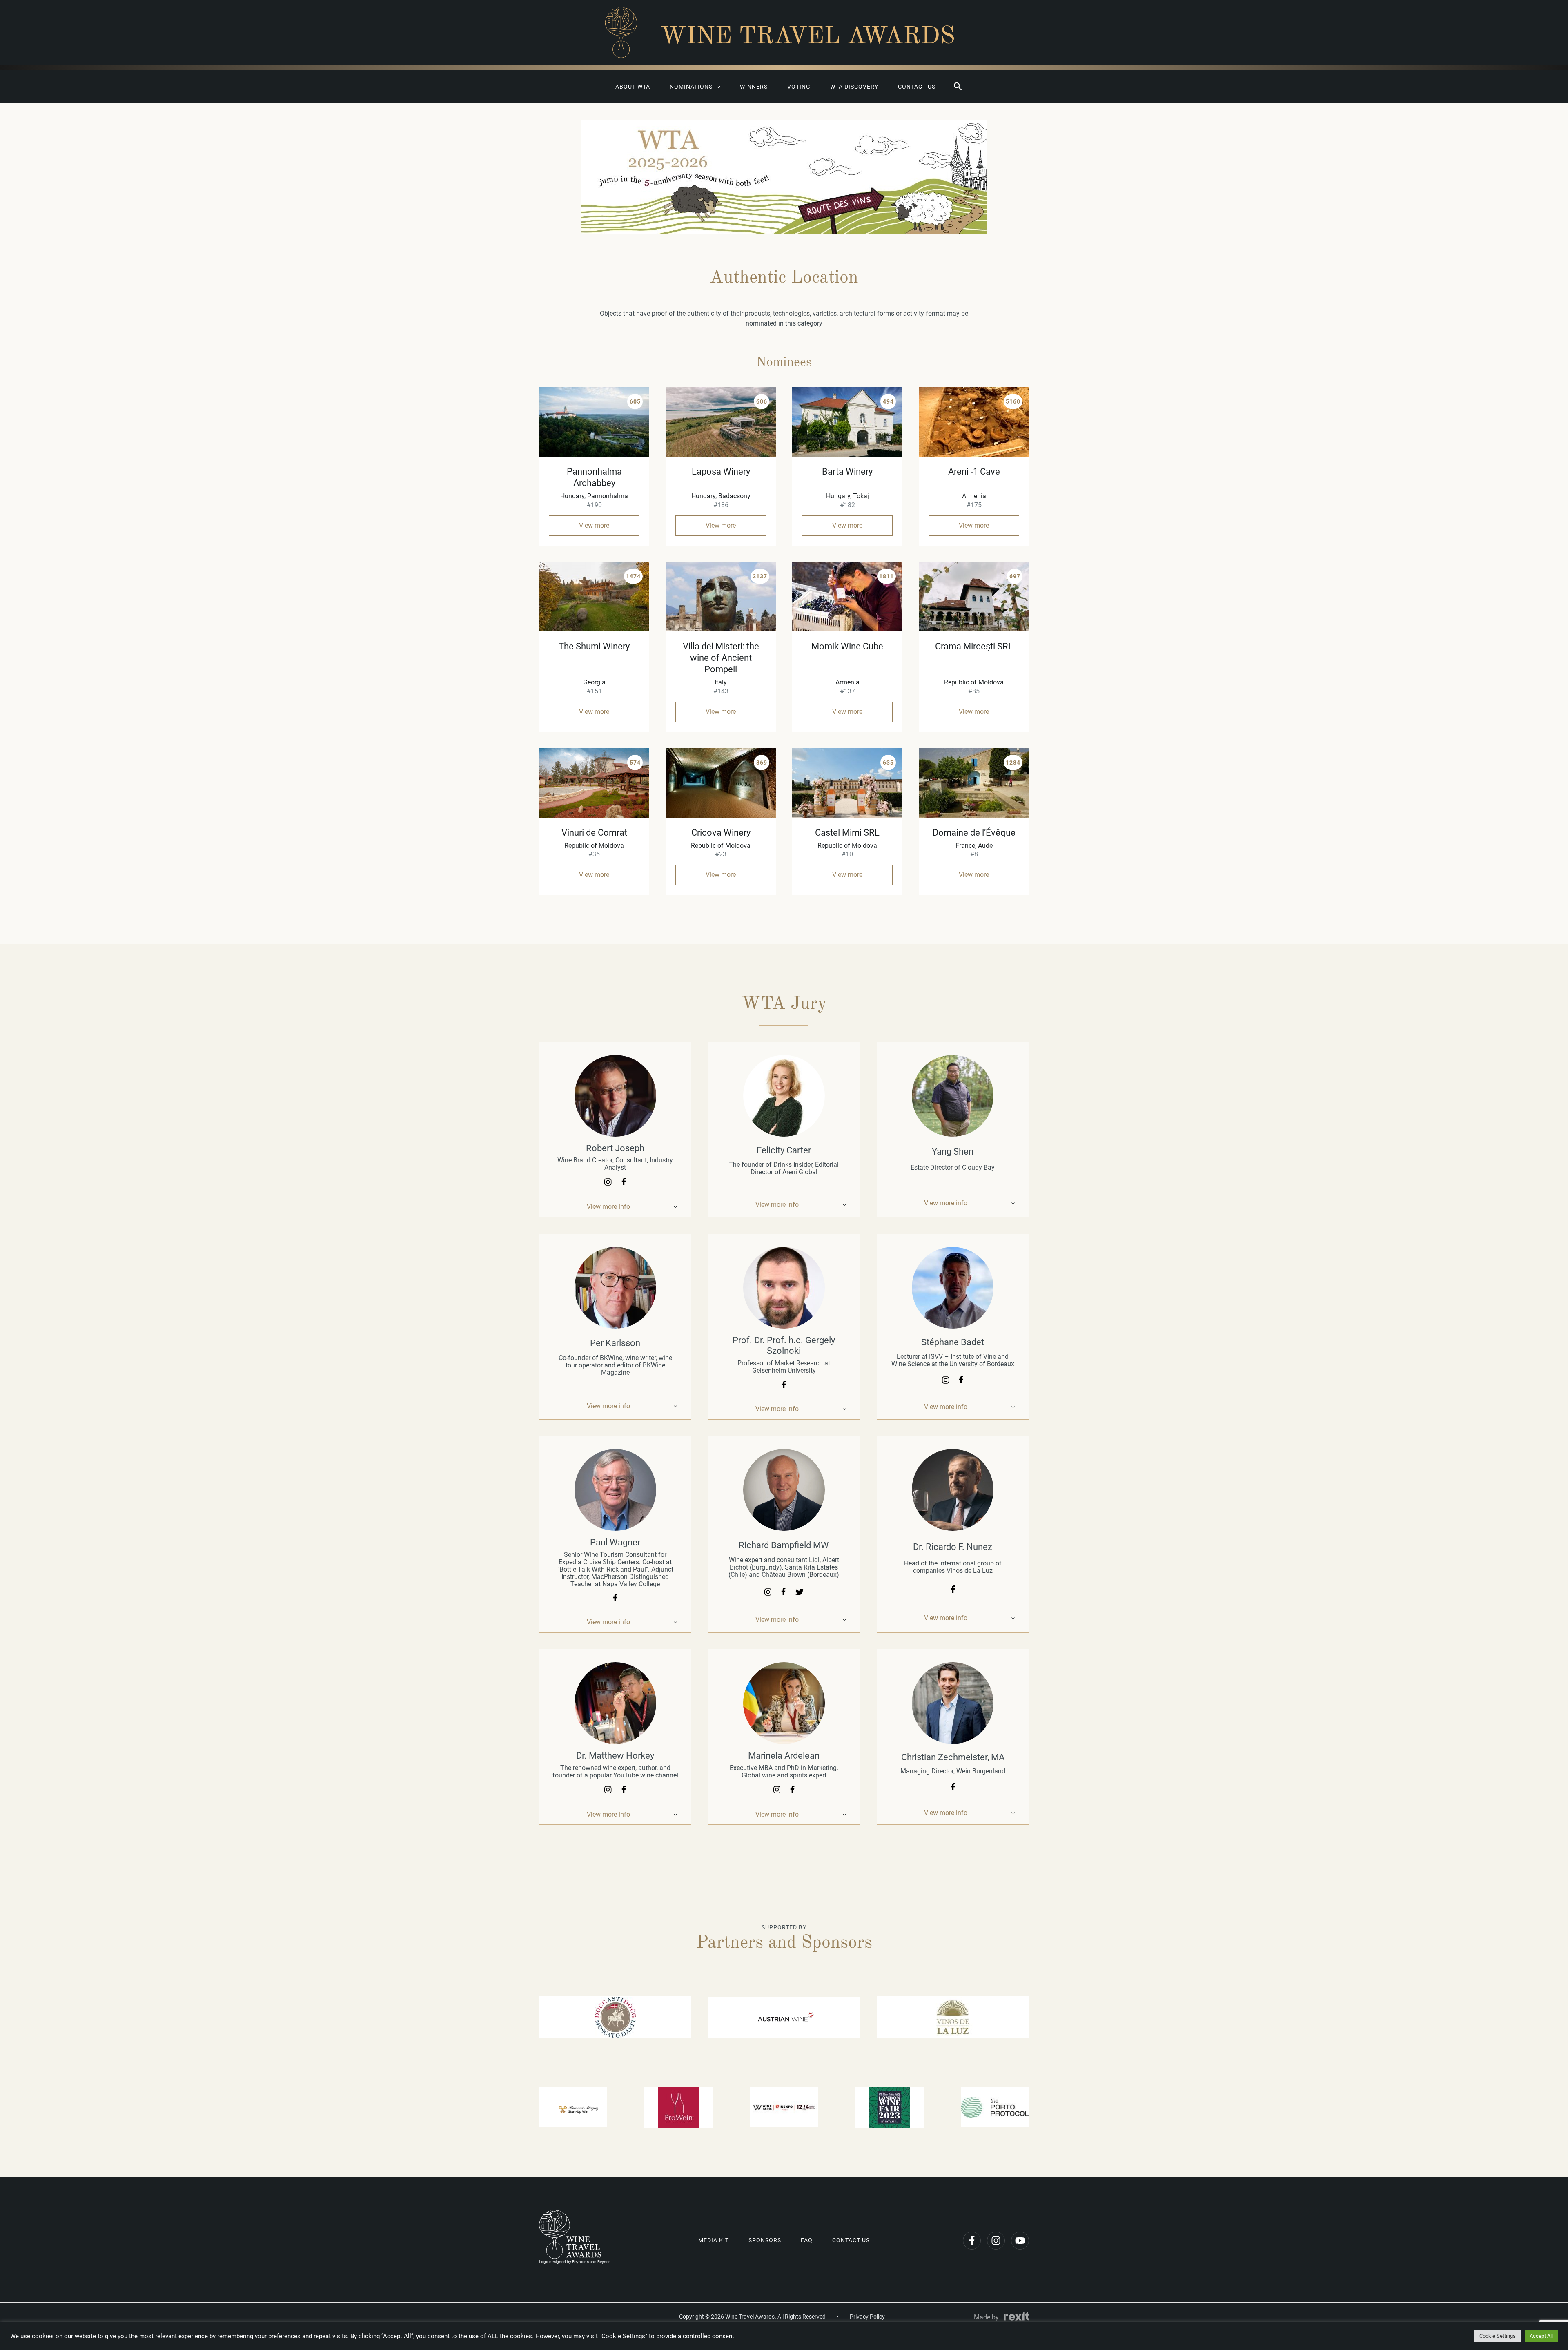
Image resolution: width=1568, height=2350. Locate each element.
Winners (754, 87)
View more (594, 525)
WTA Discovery (854, 87)
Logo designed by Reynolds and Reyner (574, 2262)
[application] (716, 87)
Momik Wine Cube (847, 646)
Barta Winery (847, 472)
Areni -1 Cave (974, 472)
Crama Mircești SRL (974, 646)
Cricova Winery (721, 833)
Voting (799, 87)
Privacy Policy (867, 2317)
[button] (958, 87)
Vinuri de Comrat (594, 833)
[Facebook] (972, 2241)
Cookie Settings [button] (1498, 2336)
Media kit (714, 2240)
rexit (1016, 2317)
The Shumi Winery (594, 646)
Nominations (691, 87)
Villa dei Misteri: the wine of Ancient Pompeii (721, 658)
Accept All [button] (1541, 2336)
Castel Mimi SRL (847, 833)
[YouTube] (1020, 2241)
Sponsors (765, 2240)
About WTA (633, 87)
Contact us (917, 87)
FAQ (807, 2240)
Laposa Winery (721, 472)
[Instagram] (996, 2241)
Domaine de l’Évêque (974, 833)
